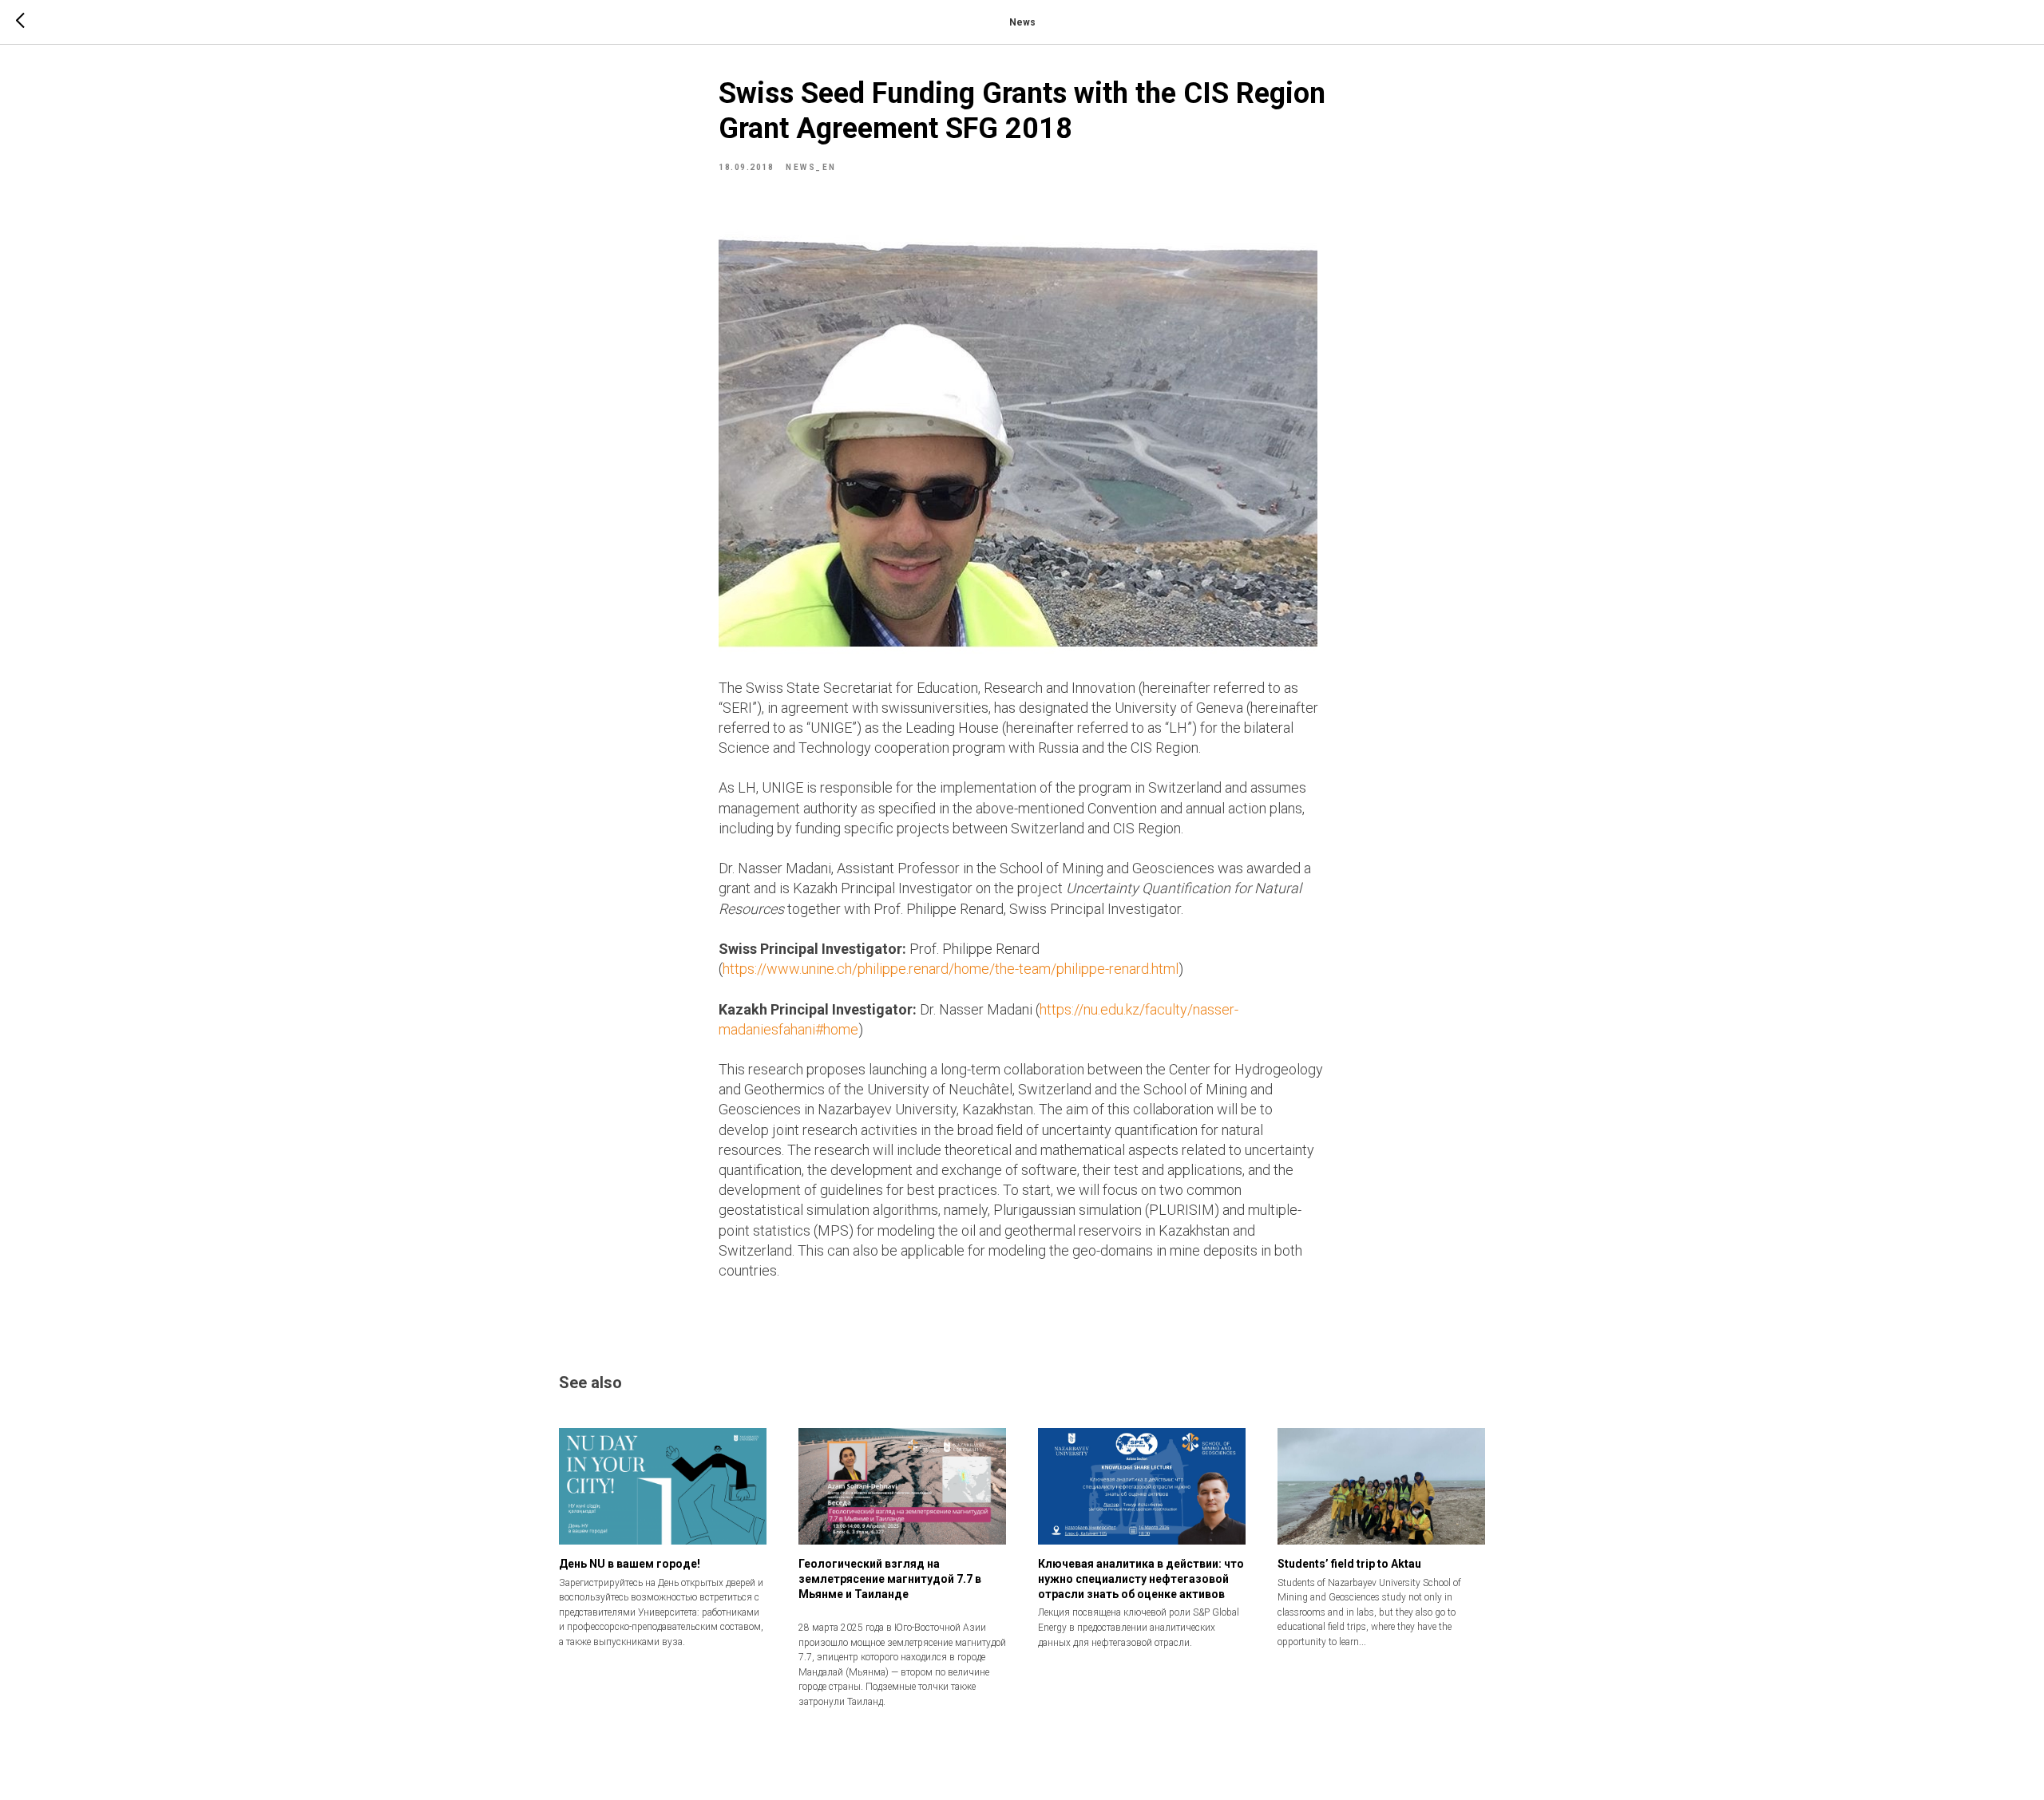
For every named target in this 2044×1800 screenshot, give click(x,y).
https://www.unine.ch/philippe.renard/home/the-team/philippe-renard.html (951, 969)
